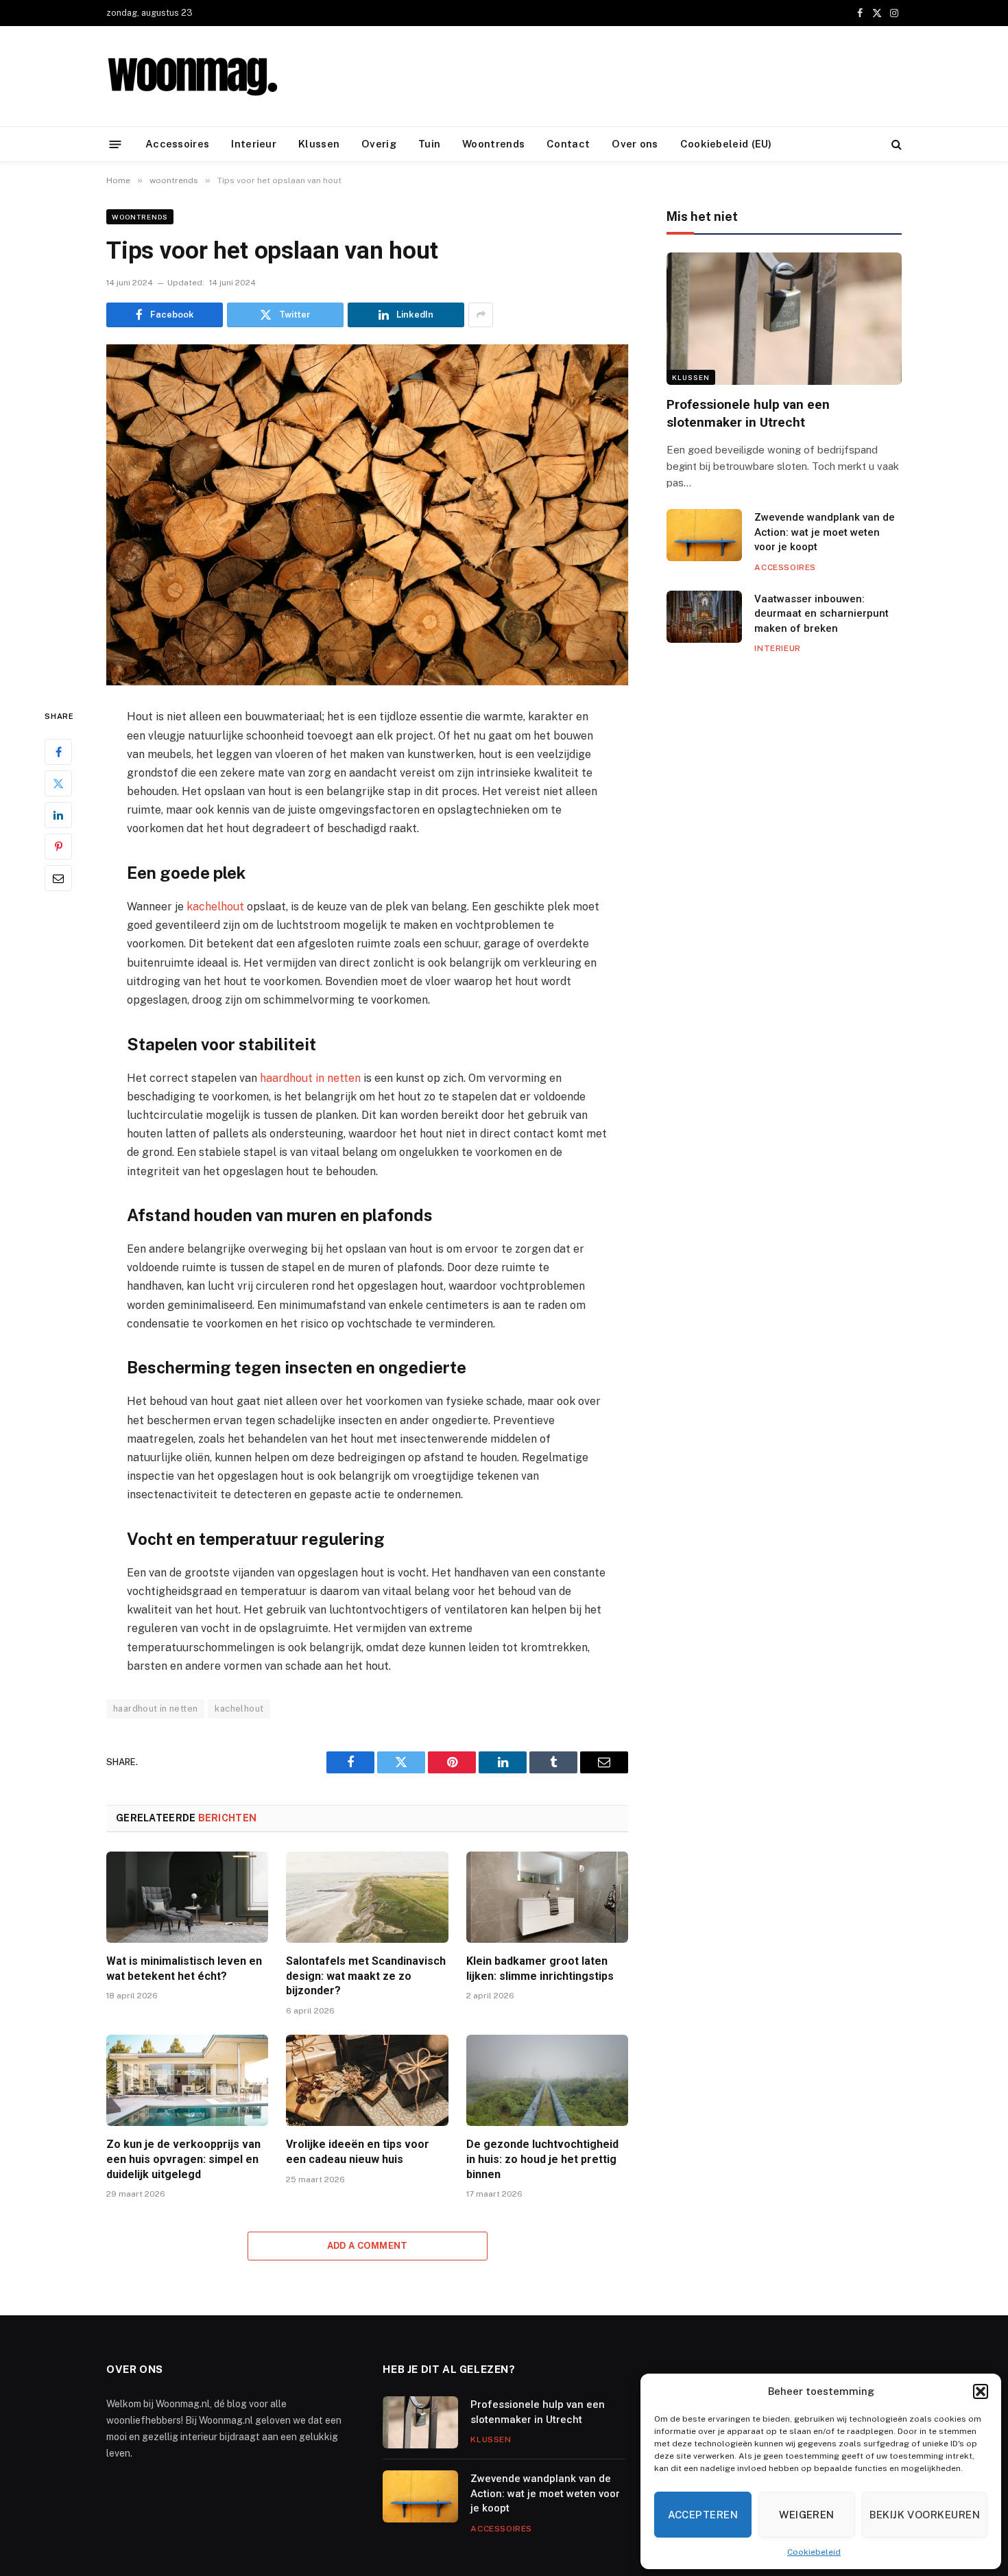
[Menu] (116, 144)
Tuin (429, 144)
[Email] (58, 879)
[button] (981, 2391)
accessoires (785, 567)
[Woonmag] (192, 76)
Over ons (635, 144)
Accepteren (703, 2515)
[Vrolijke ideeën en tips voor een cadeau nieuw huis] (367, 2080)
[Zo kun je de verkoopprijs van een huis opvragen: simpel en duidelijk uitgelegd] (187, 2080)
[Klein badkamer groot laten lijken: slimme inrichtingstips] (547, 1897)
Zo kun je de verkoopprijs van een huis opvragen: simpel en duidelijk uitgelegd (183, 2159)
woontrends (140, 217)
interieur (777, 648)
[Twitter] (58, 784)
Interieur (254, 144)
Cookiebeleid (814, 2552)
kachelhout (215, 907)
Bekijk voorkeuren (925, 2515)
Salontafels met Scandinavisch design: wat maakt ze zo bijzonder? (366, 1976)
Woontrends (493, 144)
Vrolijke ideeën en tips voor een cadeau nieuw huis (358, 2152)
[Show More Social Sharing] (481, 315)
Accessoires (177, 144)
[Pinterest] (58, 847)
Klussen (319, 144)
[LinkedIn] (58, 816)
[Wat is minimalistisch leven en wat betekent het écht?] (187, 1897)
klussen (691, 377)
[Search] (895, 144)
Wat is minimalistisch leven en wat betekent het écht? (184, 1969)
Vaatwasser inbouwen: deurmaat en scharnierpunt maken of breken (821, 614)
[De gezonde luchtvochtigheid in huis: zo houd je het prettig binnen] (547, 2080)
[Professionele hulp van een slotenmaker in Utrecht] (784, 319)
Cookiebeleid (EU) (726, 144)
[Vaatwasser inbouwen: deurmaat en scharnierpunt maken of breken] (704, 617)
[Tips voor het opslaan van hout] (367, 515)
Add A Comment (368, 2246)
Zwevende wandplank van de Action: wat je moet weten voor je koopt (825, 532)
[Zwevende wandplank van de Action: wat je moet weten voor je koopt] (704, 535)
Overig (379, 144)
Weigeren (807, 2515)
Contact (568, 144)
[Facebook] (58, 753)
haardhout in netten (310, 1078)
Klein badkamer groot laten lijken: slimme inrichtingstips (540, 1969)
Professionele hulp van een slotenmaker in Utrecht (748, 413)
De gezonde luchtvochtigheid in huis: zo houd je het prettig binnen (542, 2159)
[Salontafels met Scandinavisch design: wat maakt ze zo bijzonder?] (367, 1897)
